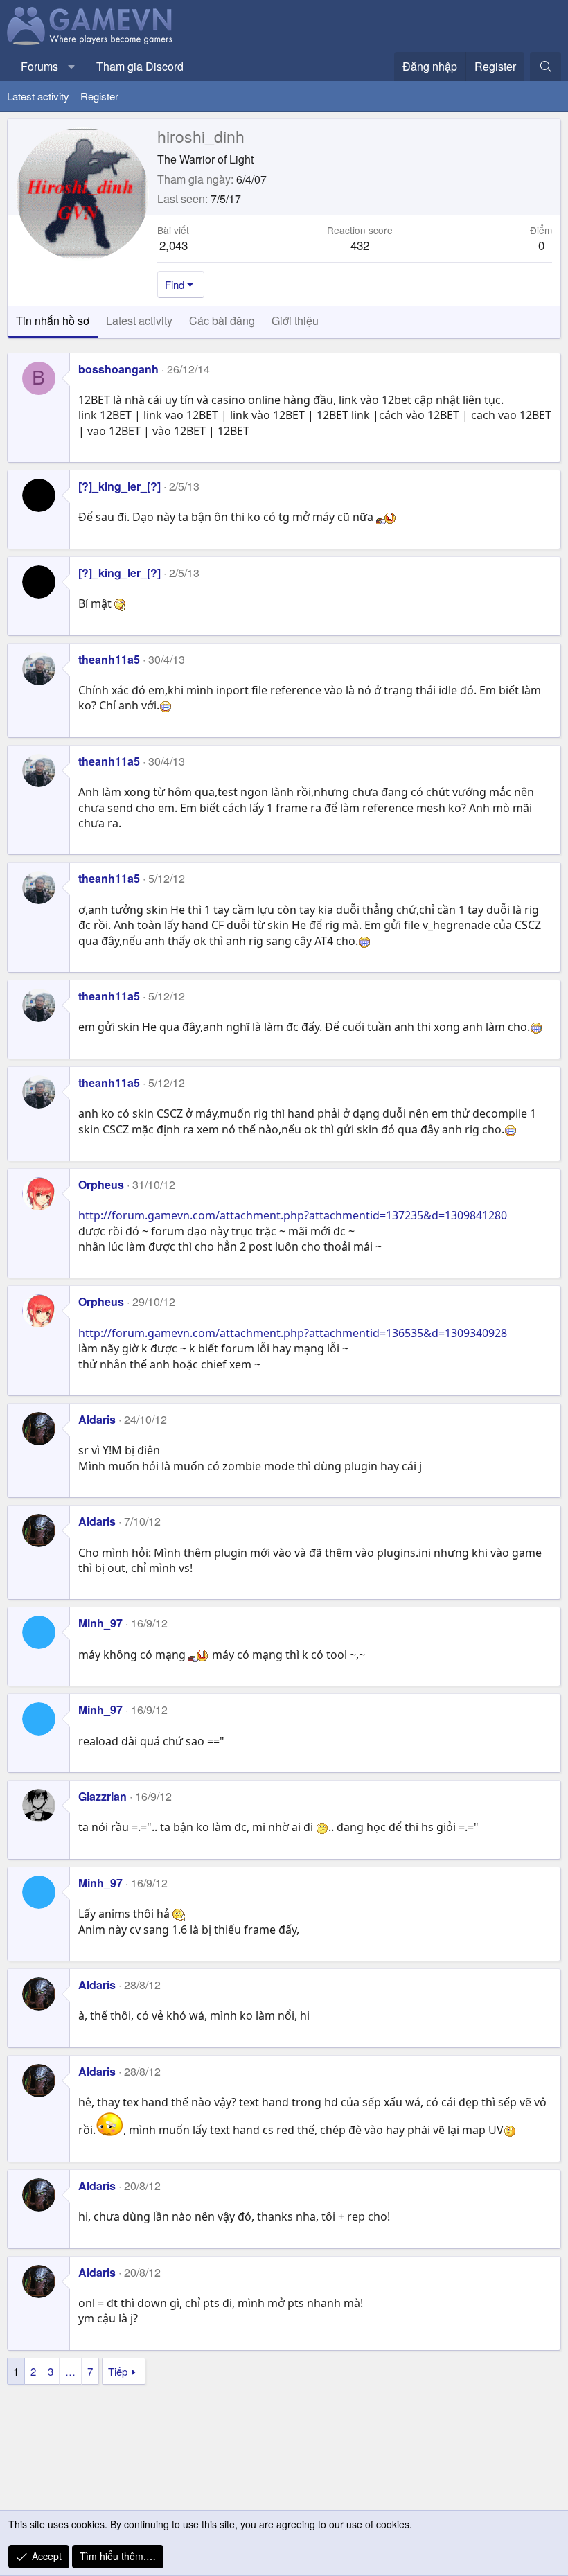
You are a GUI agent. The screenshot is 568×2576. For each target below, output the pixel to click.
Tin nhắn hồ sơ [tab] (53, 320)
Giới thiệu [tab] (295, 320)
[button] (72, 67)
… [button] (70, 2371)
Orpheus (101, 1184)
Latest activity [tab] (139, 320)
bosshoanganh (118, 369)
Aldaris (97, 1419)
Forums (39, 66)
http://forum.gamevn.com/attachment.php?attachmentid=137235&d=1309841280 (293, 1215)
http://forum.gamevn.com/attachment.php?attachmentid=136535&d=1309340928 (293, 1333)
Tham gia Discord (140, 66)
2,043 (174, 245)
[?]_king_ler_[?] (119, 486)
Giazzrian (103, 1796)
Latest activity (38, 96)
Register (99, 96)
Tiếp (118, 2371)
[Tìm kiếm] (545, 67)
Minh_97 (100, 1623)
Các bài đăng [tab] (222, 320)
